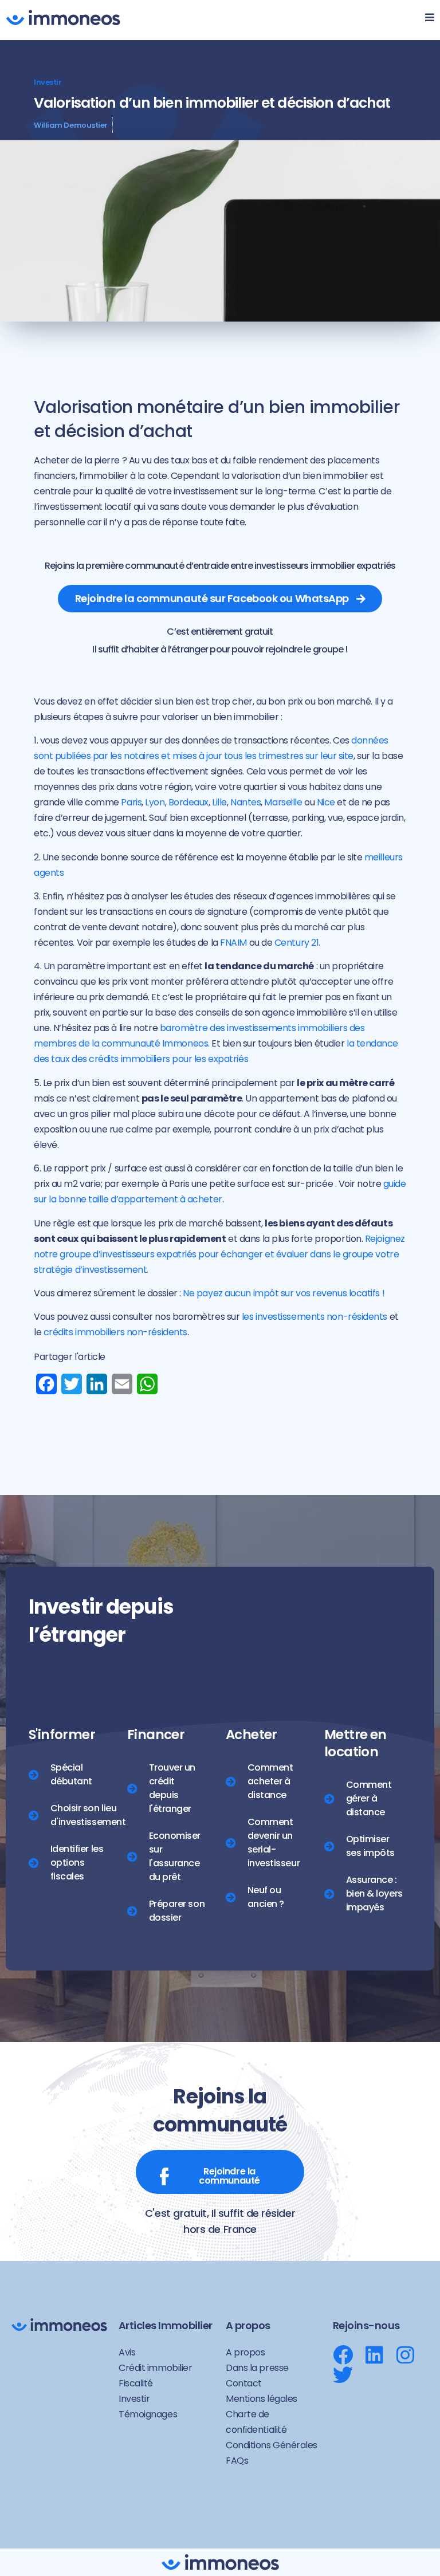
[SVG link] (63, 17)
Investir (48, 82)
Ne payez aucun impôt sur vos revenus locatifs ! (284, 1293)
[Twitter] (343, 2375)
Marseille (283, 802)
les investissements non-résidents (315, 1317)
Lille (219, 802)
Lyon (155, 802)
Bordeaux (188, 802)
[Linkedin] (374, 2355)
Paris (131, 802)
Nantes (245, 802)
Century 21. (297, 943)
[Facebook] (343, 2355)
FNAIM (233, 943)
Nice (326, 802)
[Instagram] (405, 2355)
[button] (424, 20)
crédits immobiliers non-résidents (115, 1332)
